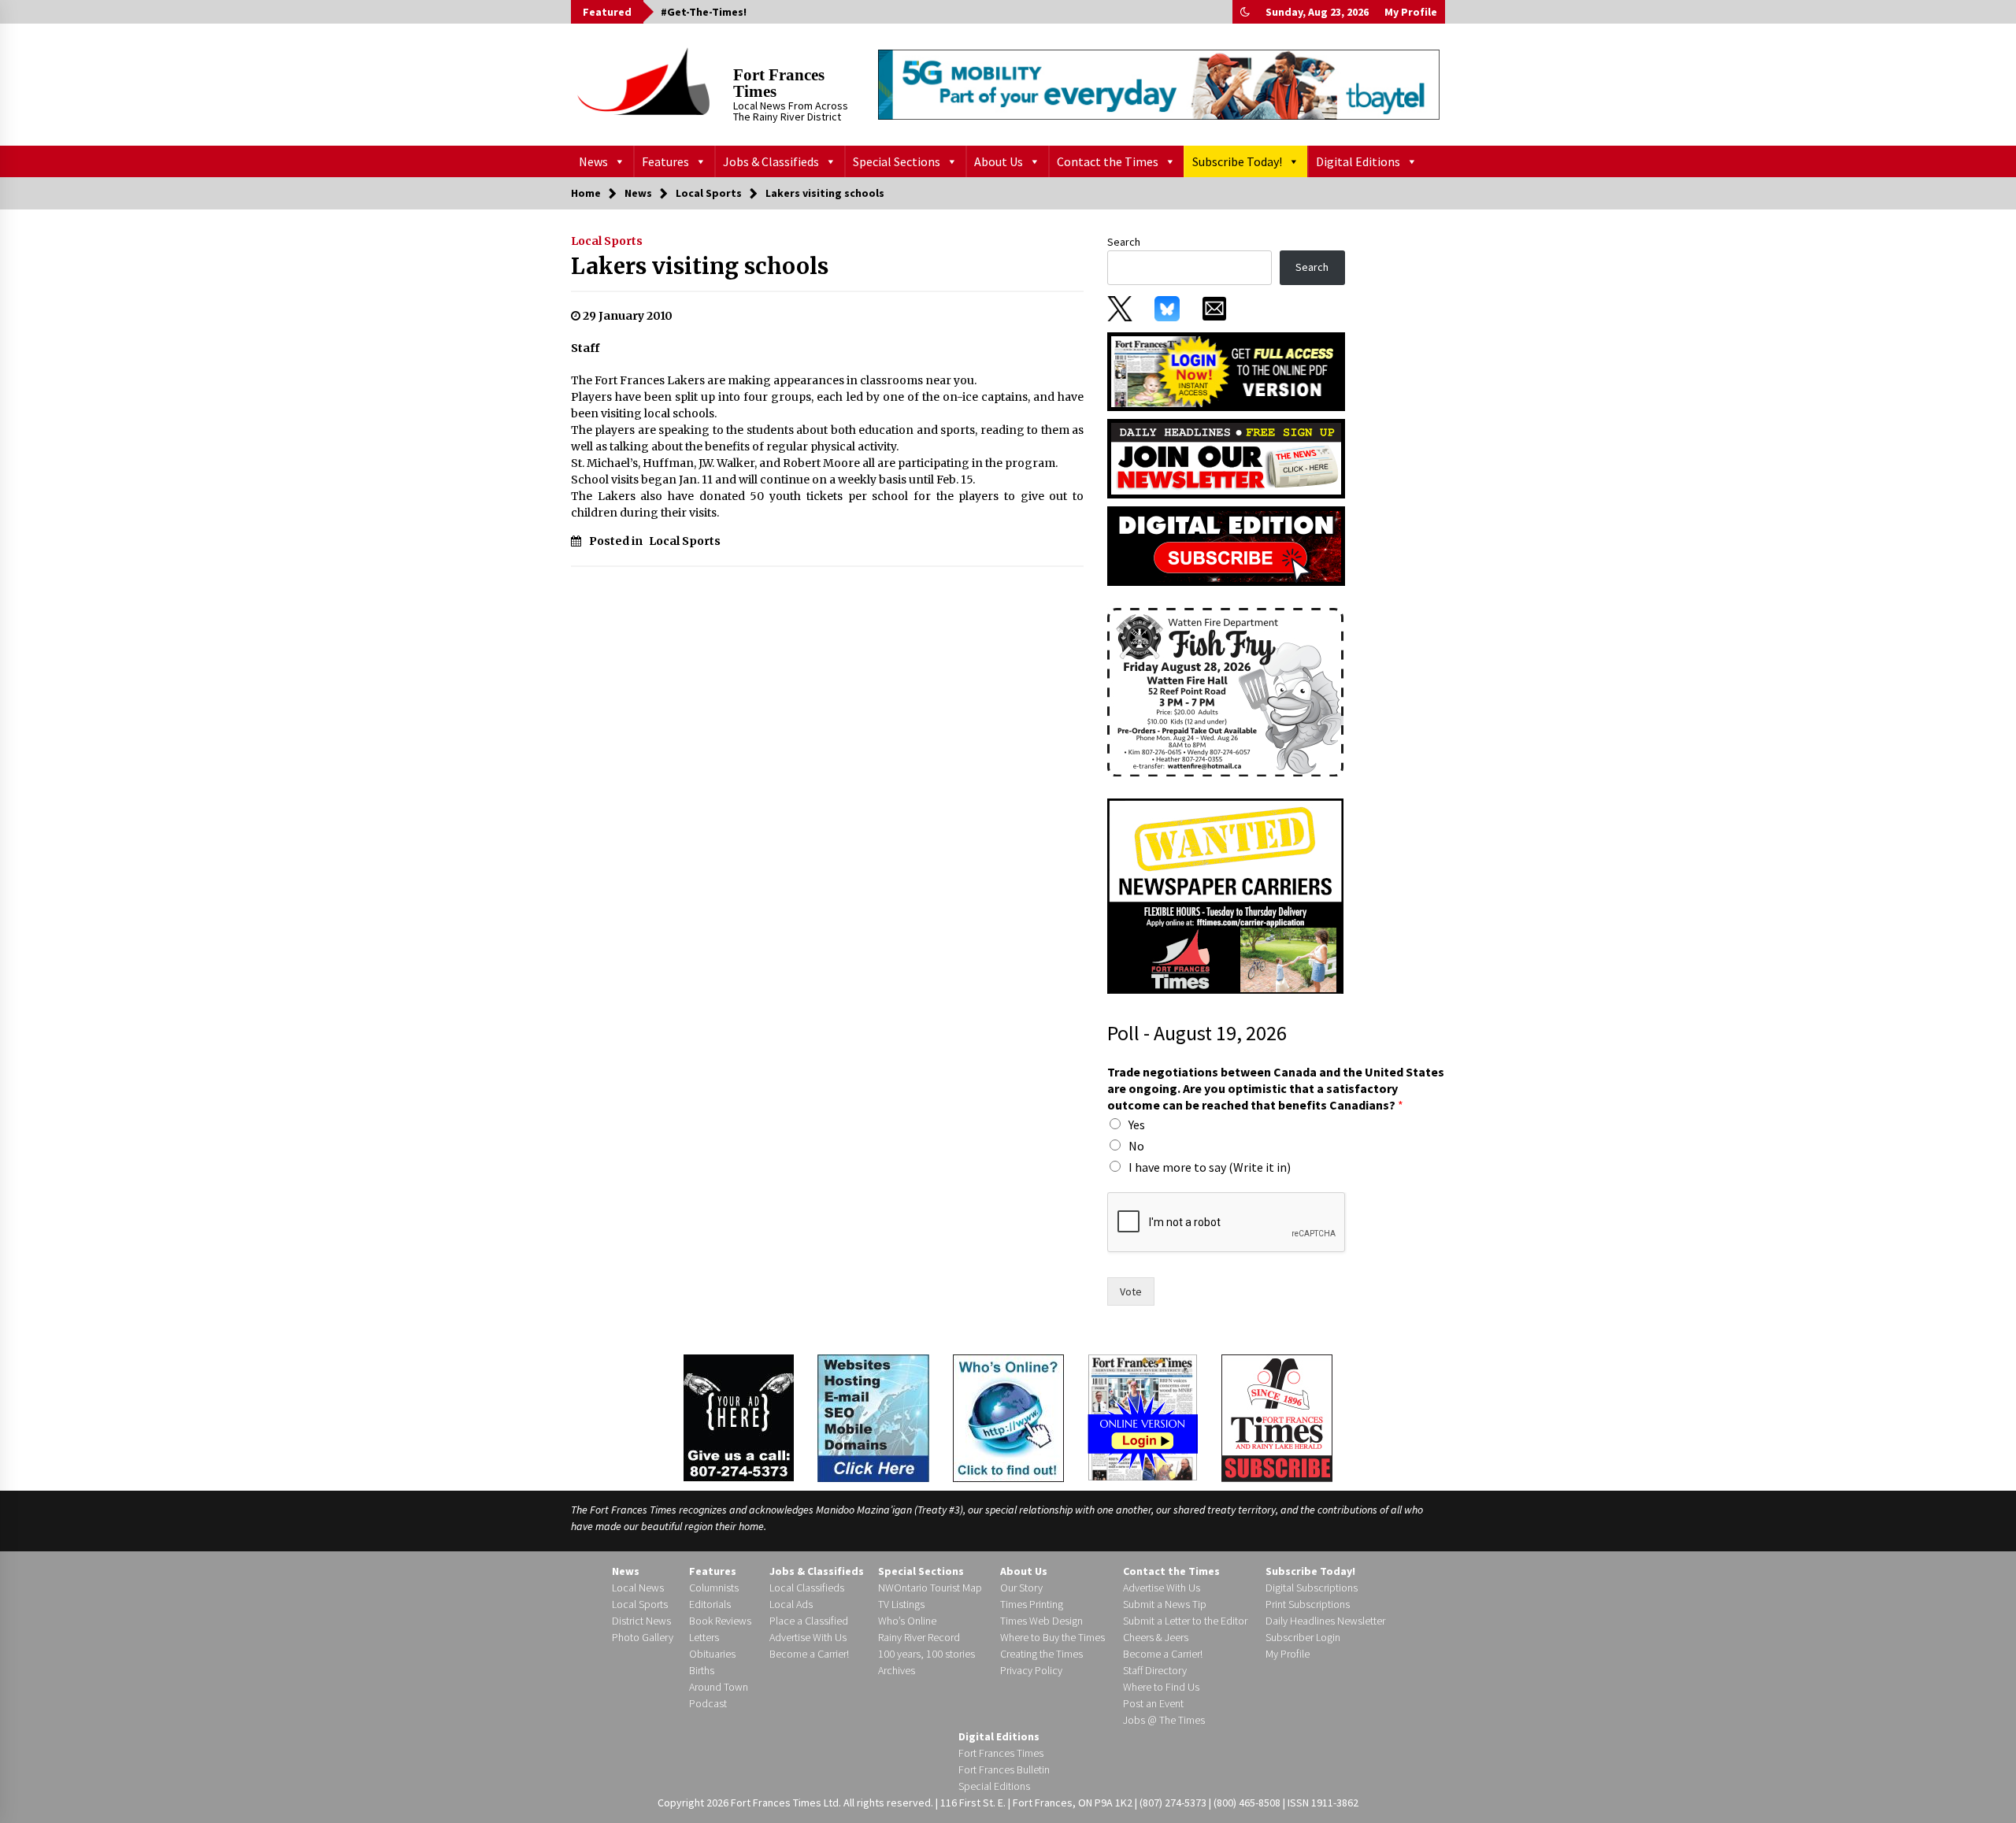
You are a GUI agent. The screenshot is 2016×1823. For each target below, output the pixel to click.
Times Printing (1032, 1604)
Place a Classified (809, 1621)
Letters (704, 1637)
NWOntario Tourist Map (930, 1588)
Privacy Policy (1031, 1670)
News (593, 161)
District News (641, 1621)
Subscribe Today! (1237, 161)
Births (702, 1670)
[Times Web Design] (873, 1417)
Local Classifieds (807, 1588)
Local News (638, 1588)
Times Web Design (1041, 1621)
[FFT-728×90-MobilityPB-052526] (1159, 84)
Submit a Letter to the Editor (1185, 1621)
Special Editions (994, 1786)
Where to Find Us (1161, 1687)
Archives (897, 1670)
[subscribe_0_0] (1226, 370)
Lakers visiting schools (700, 266)
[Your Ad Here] (739, 1417)
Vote (1131, 1291)
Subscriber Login (1303, 1637)
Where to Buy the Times (1052, 1637)
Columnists (714, 1588)
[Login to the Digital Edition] (1143, 1416)
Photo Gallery (643, 1637)
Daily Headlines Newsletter (1325, 1621)
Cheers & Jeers (1156, 1637)
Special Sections (897, 161)
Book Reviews (720, 1621)
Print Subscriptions (1308, 1604)
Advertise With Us (808, 1637)
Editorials (710, 1604)
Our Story (1021, 1588)
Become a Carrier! (809, 1654)
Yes (1137, 1125)
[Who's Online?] (1008, 1417)
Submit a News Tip (1165, 1604)
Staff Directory (1155, 1670)
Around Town (719, 1687)
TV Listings (901, 1604)
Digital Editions (1358, 161)
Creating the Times (1041, 1654)
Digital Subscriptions (1312, 1588)
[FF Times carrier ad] (1225, 895)
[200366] (1225, 691)
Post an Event (1153, 1703)
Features (665, 161)
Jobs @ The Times (1164, 1720)
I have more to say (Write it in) (1210, 1167)
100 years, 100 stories (926, 1654)
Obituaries (712, 1654)
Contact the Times (1108, 161)
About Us (999, 161)
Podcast (708, 1703)
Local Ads (791, 1604)
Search (1124, 242)
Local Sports (607, 241)
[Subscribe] (1277, 1418)
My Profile (1411, 12)
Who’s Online (907, 1621)
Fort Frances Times (779, 83)
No (1136, 1146)
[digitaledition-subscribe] (1226, 545)
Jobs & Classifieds (771, 161)
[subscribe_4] (1226, 458)
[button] (1245, 12)
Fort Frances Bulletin (1004, 1769)
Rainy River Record (919, 1637)
